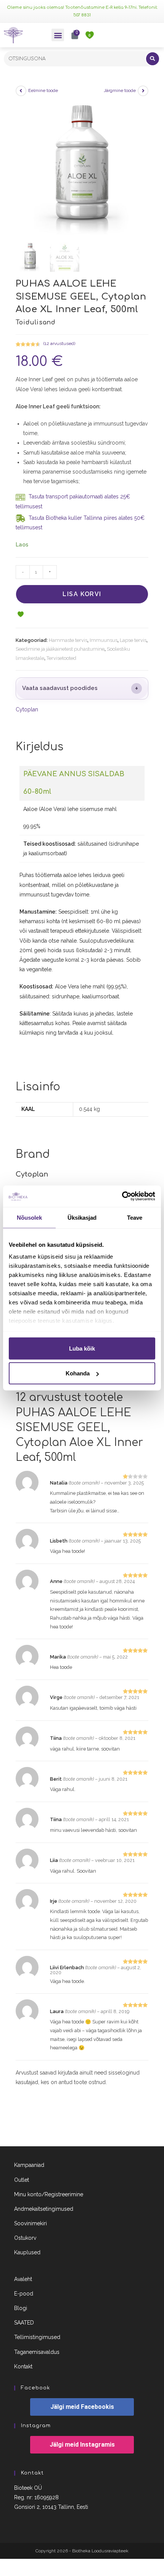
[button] (58, 35)
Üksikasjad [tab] (82, 1217)
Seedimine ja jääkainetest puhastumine (60, 649)
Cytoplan (27, 709)
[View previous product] (21, 91)
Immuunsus (104, 640)
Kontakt (23, 2366)
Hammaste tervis (68, 640)
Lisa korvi (82, 594)
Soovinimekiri (31, 2223)
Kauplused (27, 2252)
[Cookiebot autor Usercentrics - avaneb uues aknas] (122, 1196)
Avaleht (23, 2279)
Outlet (22, 2180)
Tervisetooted (61, 658)
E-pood (24, 2294)
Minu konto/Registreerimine (49, 2194)
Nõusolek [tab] (30, 1217)
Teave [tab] (135, 1217)
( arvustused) (59, 343)
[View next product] (143, 91)
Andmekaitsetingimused (44, 2209)
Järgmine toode (120, 90)
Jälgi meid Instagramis (82, 2445)
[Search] (153, 59)
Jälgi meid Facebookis (82, 2407)
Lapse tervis (133, 640)
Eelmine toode (43, 90)
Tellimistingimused (37, 2337)
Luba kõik (82, 1348)
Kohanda (78, 1373)
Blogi (21, 2308)
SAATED (24, 2323)
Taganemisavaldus (37, 2352)
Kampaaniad (29, 2165)
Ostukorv (25, 2238)
